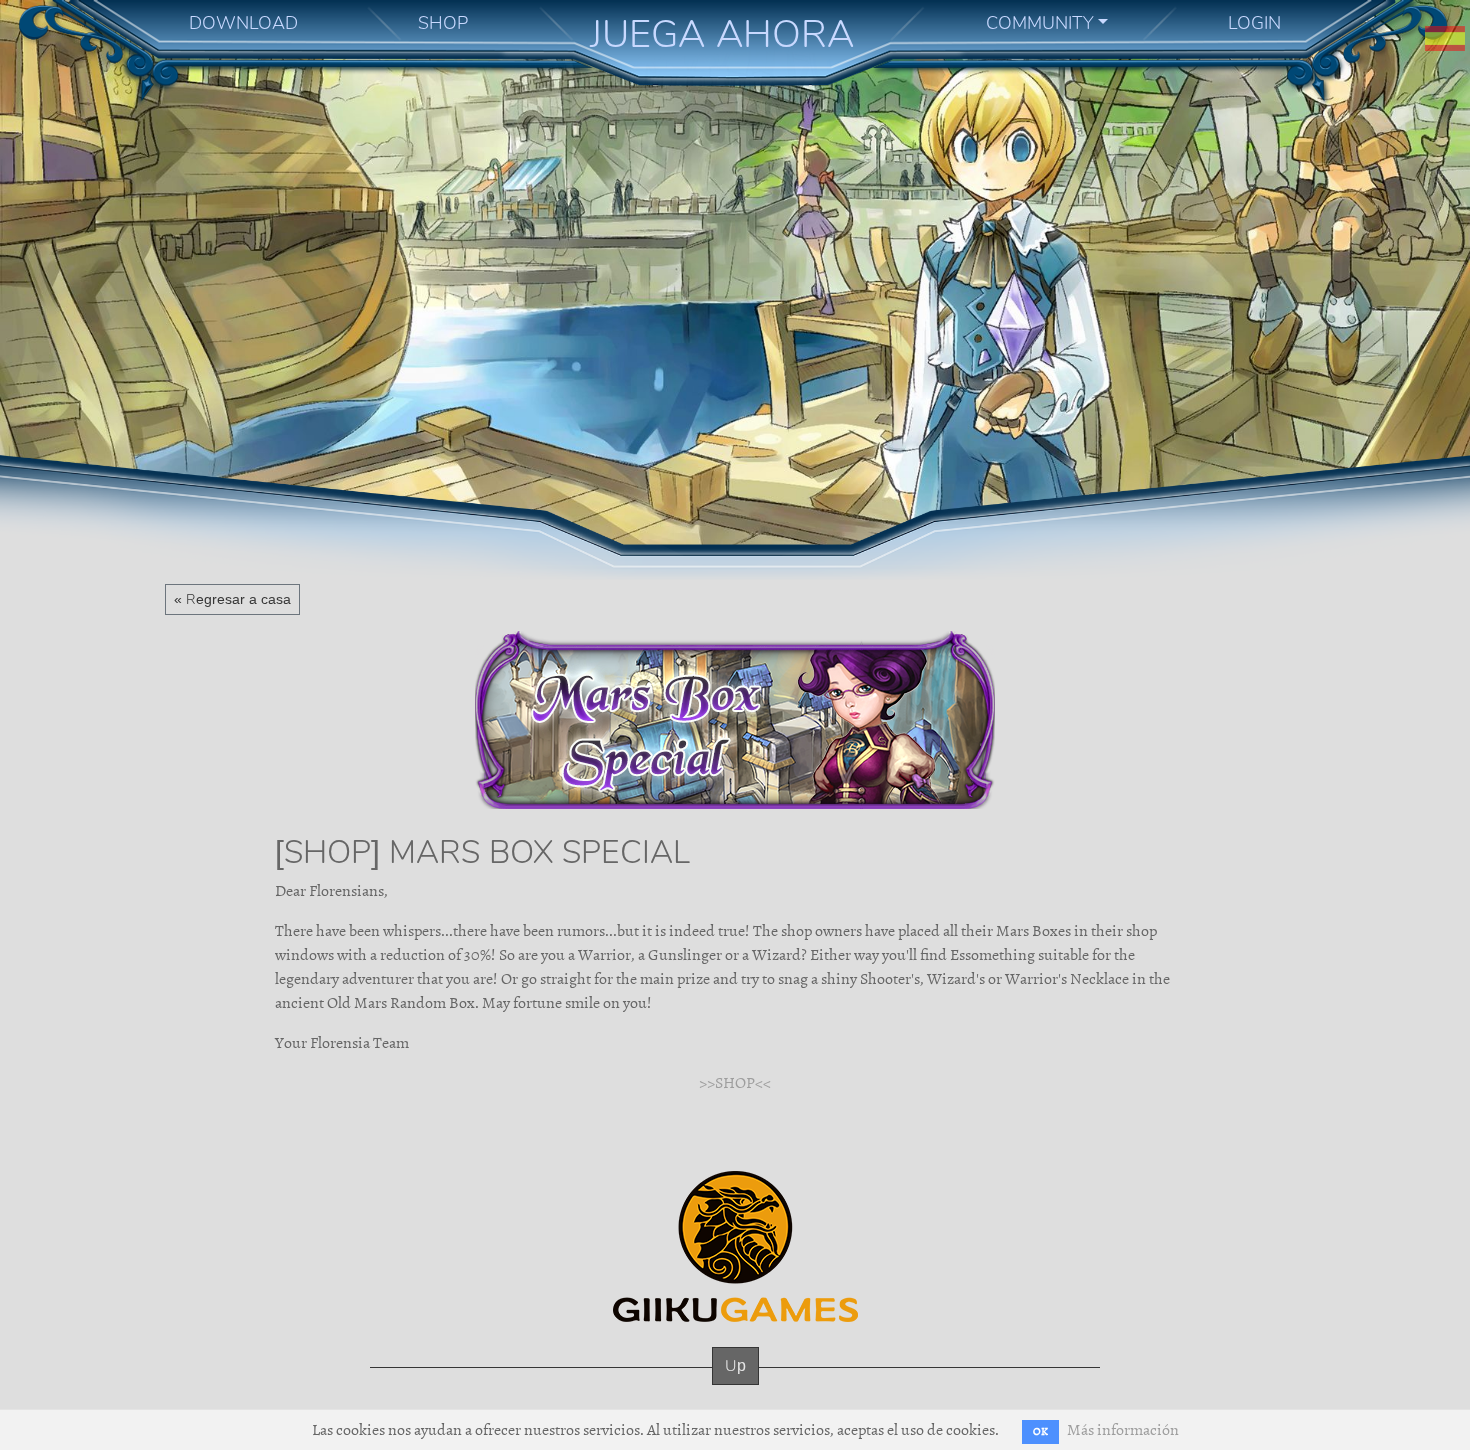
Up (735, 1365)
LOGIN (1254, 23)
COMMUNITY (1040, 23)
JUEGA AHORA (722, 34)
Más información (1123, 1430)
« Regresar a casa (232, 599)
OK (1040, 1431)
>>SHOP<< (735, 1083)
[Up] (735, 1386)
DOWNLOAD (243, 23)
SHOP (443, 23)
